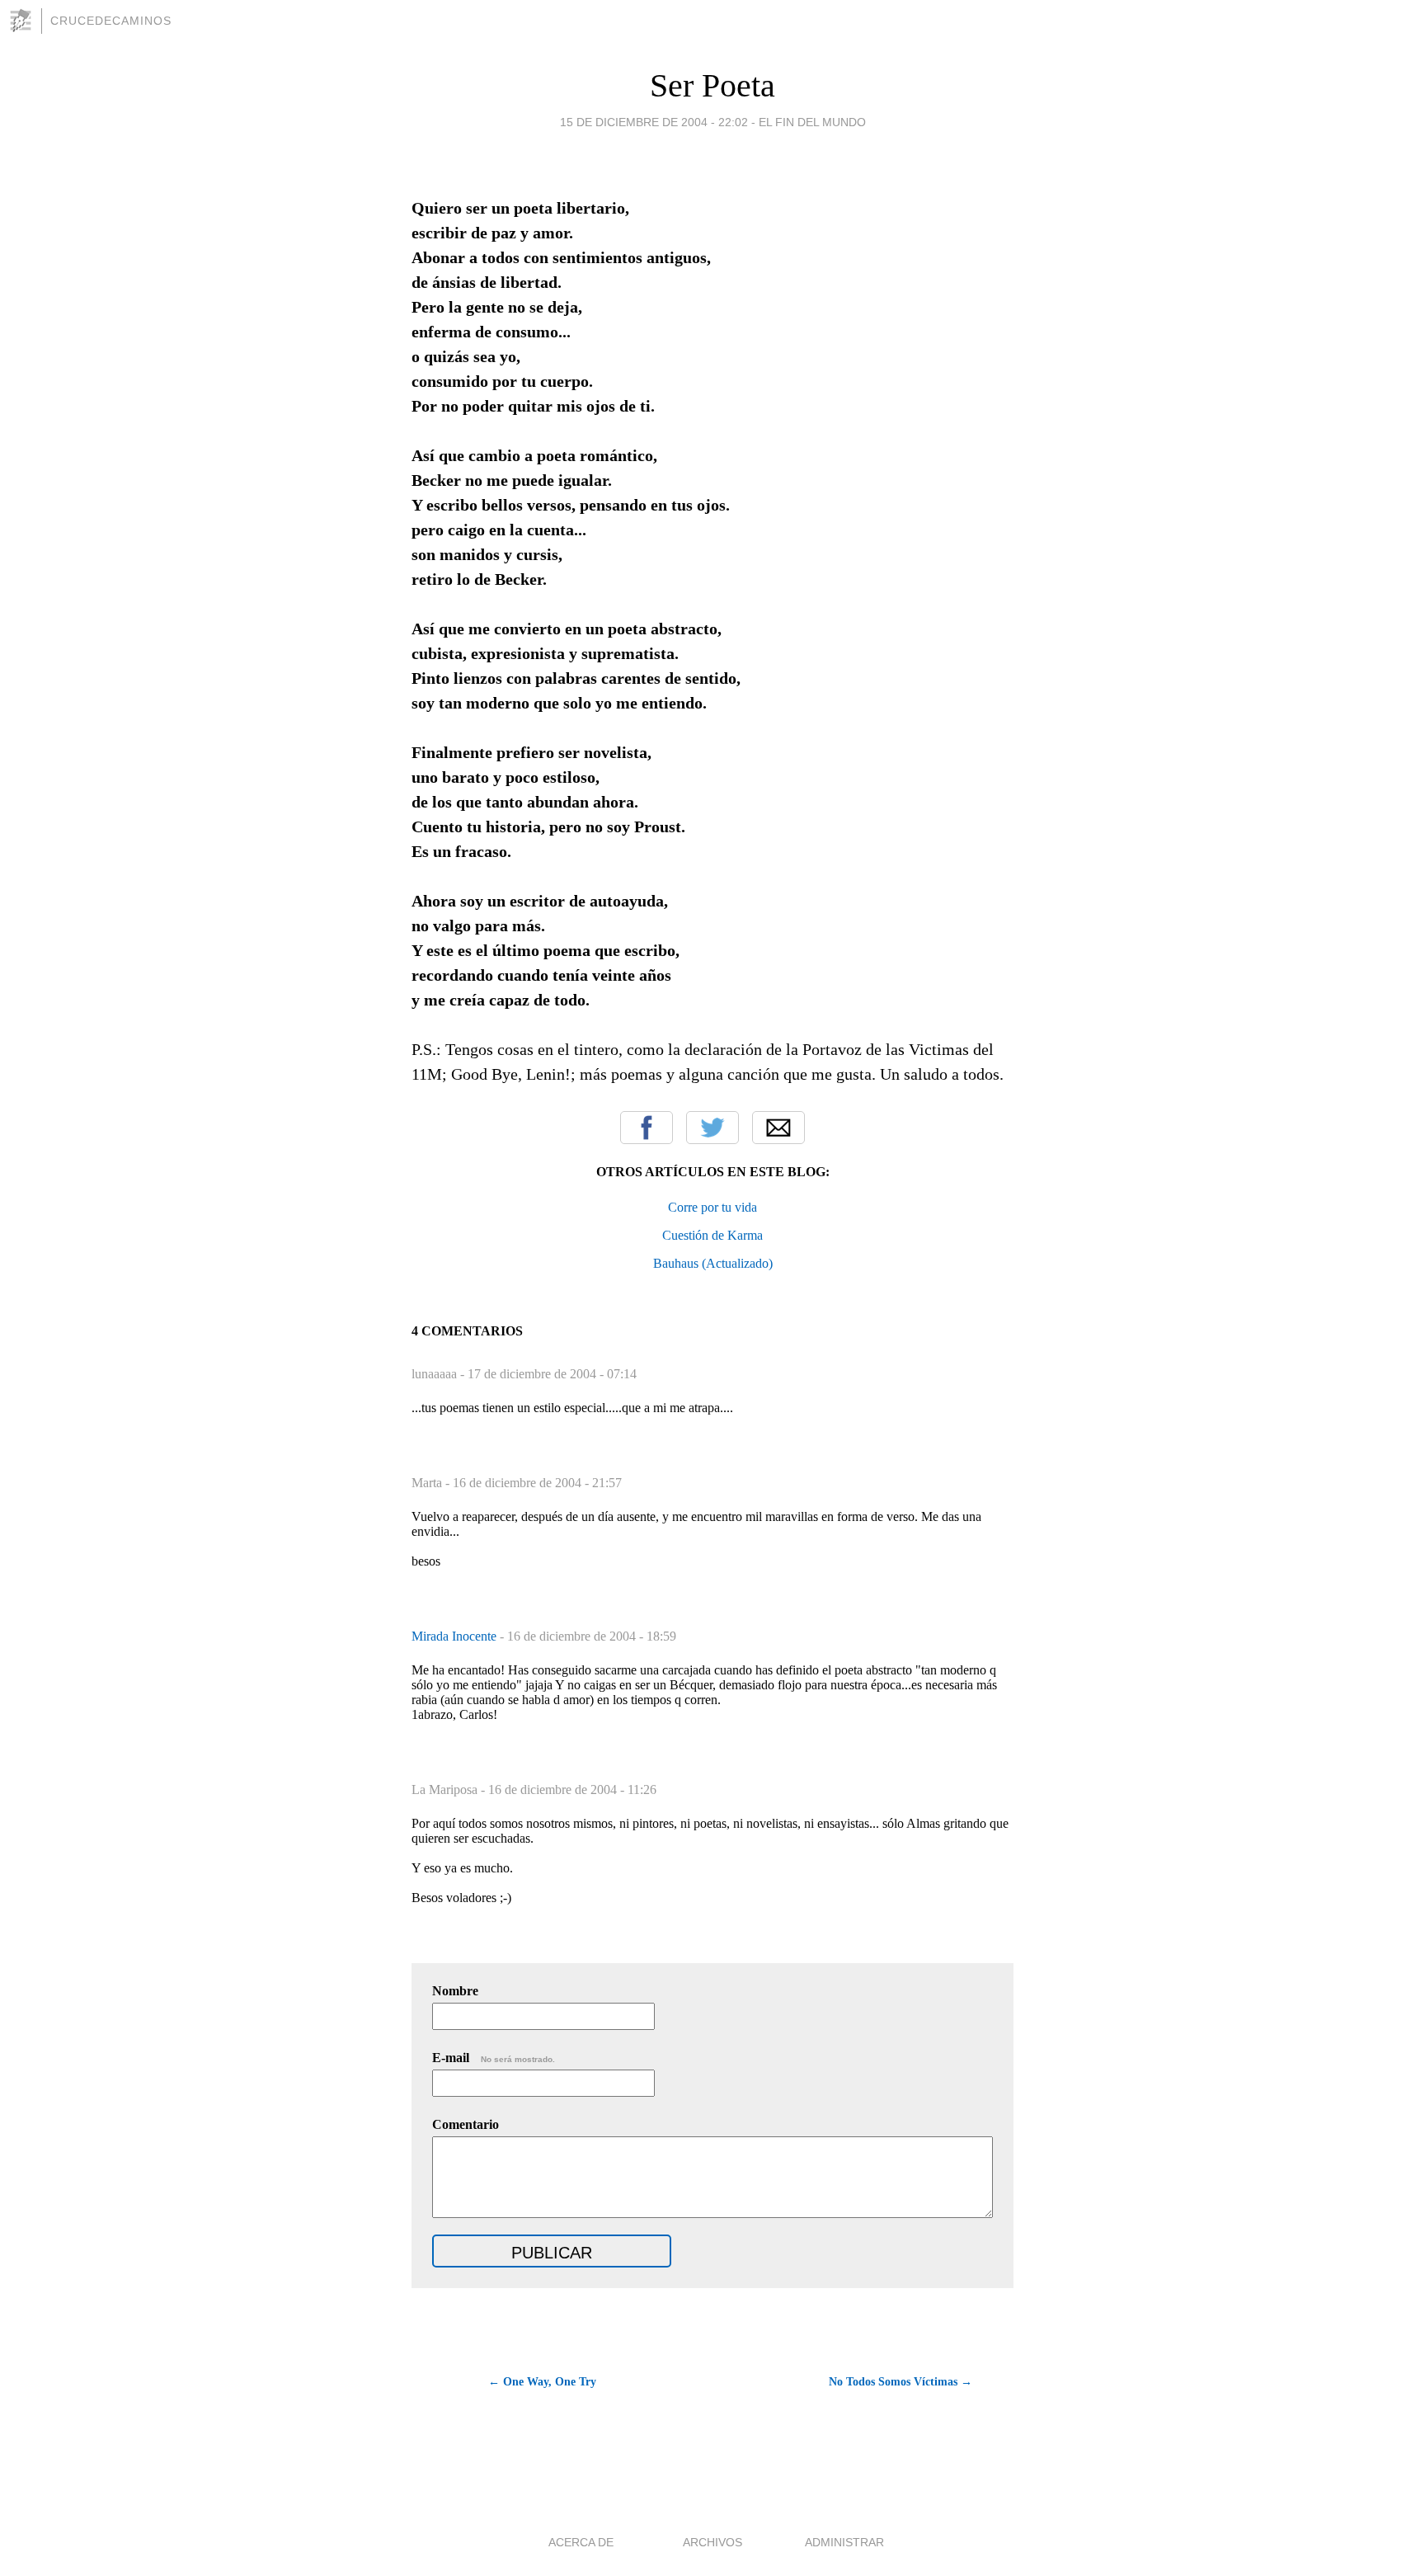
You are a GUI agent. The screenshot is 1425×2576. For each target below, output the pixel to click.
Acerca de (581, 2542)
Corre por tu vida (712, 1207)
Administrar (844, 2542)
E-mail (494, 2058)
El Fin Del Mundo (812, 122)
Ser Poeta (712, 85)
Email (778, 1128)
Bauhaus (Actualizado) (713, 1263)
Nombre (455, 1991)
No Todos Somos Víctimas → (901, 2382)
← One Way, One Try (542, 2382)
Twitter (712, 1128)
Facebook (647, 1128)
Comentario (466, 2124)
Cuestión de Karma (712, 1235)
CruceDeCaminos (111, 21)
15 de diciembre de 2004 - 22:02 (654, 122)
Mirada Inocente (456, 1636)
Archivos (712, 2542)
